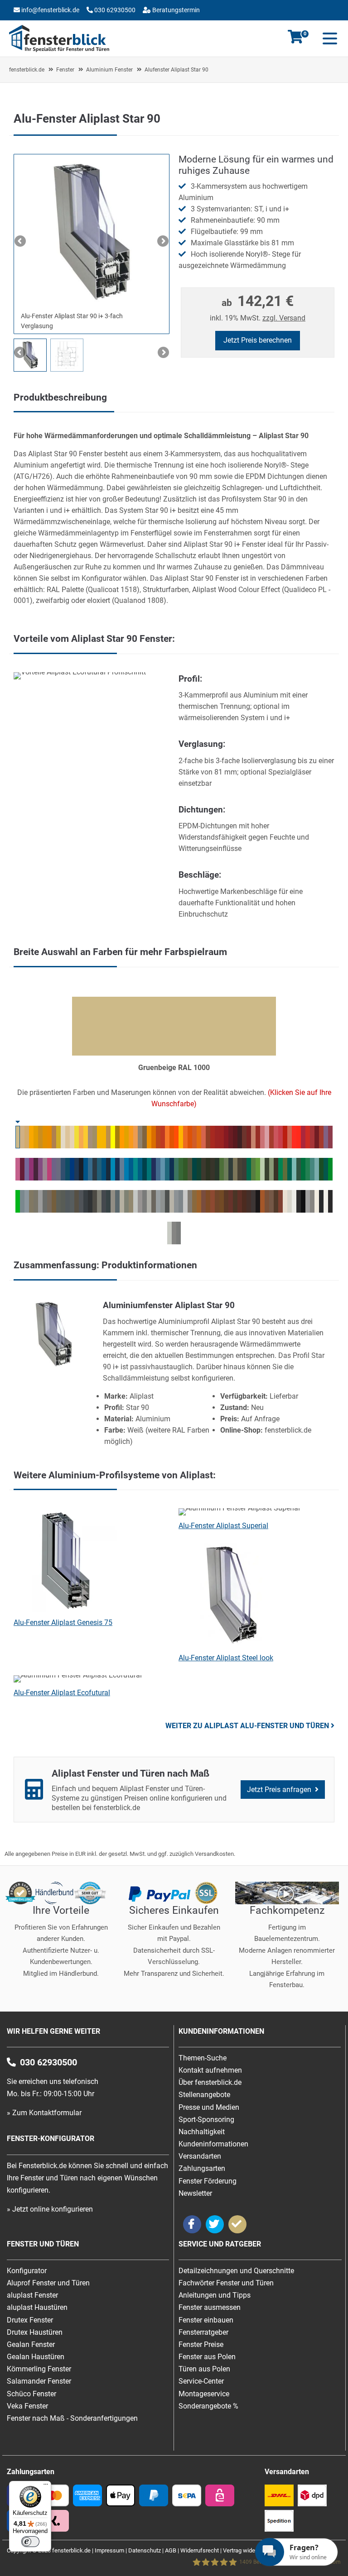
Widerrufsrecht (200, 2550)
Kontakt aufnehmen (210, 2070)
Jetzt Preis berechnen (258, 340)
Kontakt (46, 24)
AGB (171, 2550)
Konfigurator (90, 24)
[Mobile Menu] (328, 38)
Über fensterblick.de (210, 2082)
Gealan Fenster (31, 2344)
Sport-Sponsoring (206, 2120)
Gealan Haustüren (36, 2357)
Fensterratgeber (203, 2332)
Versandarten (200, 2156)
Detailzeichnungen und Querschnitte (236, 2271)
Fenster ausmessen (210, 2307)
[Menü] (46, 2486)
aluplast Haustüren (37, 2307)
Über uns (131, 24)
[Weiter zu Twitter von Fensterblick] (215, 2224)
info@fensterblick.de (50, 10)
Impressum (109, 2550)
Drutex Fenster (30, 2320)
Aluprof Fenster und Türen (48, 2283)
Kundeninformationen (213, 2144)
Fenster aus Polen (207, 2357)
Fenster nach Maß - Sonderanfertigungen (72, 2418)
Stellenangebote (204, 2095)
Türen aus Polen (204, 2369)
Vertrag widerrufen (247, 2550)
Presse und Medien (209, 2107)
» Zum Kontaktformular (44, 2113)
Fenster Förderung (208, 2181)
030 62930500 (114, 10)
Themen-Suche (203, 2058)
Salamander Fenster (39, 2381)
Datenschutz (145, 2550)
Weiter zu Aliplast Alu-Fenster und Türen (247, 1726)
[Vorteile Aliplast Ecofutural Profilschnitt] (80, 672)
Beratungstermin (175, 10)
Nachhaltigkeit (202, 2132)
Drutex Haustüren (35, 2332)
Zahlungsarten (202, 2168)
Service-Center (201, 2381)
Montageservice (204, 2394)
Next (162, 242)
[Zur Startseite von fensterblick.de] (59, 50)
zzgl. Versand (284, 318)
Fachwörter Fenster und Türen (226, 2283)
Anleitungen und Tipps (215, 2295)
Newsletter (195, 2193)
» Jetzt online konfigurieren (50, 2209)
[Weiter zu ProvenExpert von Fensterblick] (237, 2224)
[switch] (30, 2542)
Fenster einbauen (206, 2320)
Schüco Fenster (31, 2394)
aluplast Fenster (32, 2295)
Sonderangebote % (208, 2406)
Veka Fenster (27, 2406)
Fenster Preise (201, 2344)
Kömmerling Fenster (39, 2369)
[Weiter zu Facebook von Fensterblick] (192, 2224)
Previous (21, 242)
